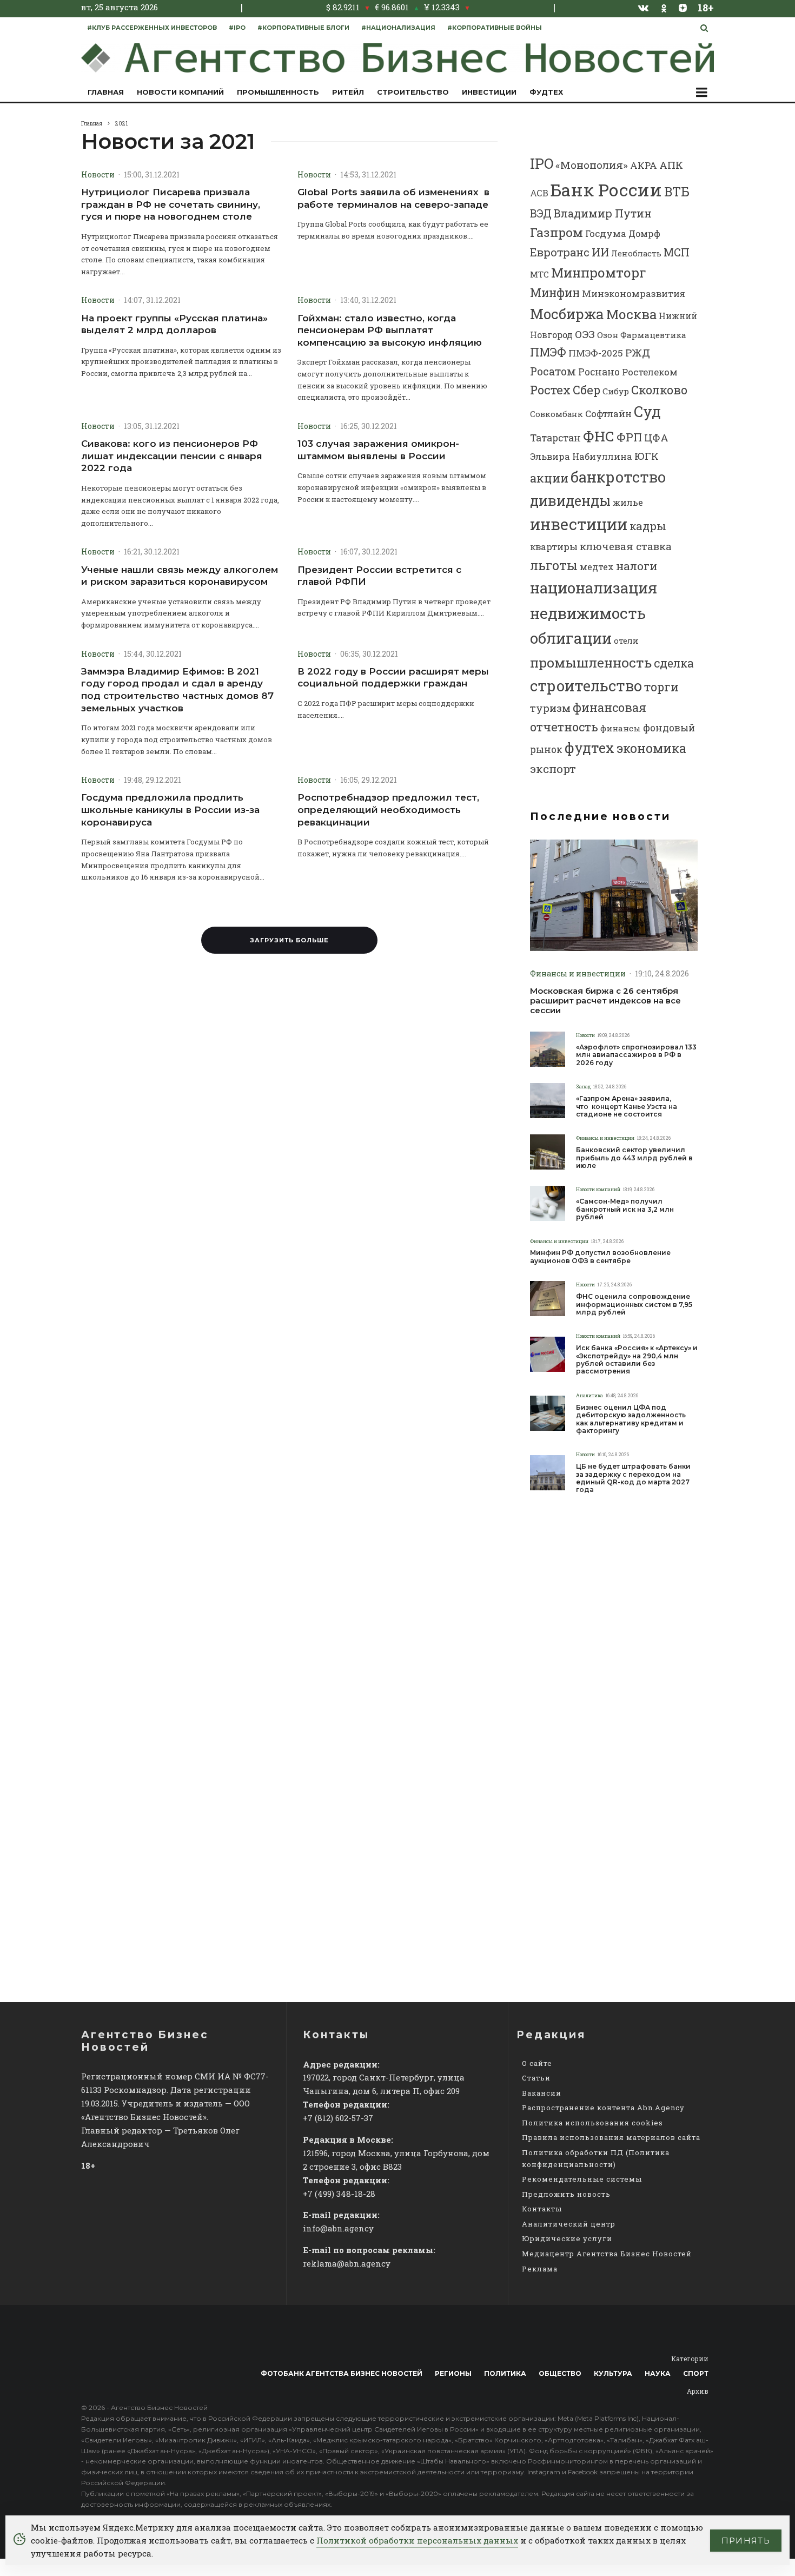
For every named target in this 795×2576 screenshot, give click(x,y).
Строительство (413, 92)
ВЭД (541, 213)
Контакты (542, 2209)
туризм (550, 708)
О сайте (537, 2063)
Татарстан (555, 438)
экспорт (553, 769)
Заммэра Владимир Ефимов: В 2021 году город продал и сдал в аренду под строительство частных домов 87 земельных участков (177, 690)
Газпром (556, 232)
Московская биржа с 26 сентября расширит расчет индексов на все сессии (605, 1001)
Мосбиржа (567, 314)
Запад (583, 1086)
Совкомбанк (556, 414)
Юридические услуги (567, 2238)
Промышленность (278, 92)
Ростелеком (650, 372)
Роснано (599, 372)
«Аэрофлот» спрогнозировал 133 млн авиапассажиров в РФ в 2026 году (636, 1055)
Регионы (453, 2373)
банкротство (618, 477)
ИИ (600, 252)
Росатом (553, 371)
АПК (671, 165)
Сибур (616, 391)
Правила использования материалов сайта (611, 2137)
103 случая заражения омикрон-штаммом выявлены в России (378, 450)
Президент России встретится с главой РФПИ (379, 576)
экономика (651, 748)
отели (626, 640)
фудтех (589, 748)
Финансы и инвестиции (578, 973)
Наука (658, 2373)
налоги (637, 566)
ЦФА (656, 438)
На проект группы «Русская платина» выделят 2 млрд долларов (174, 324)
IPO (542, 163)
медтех (597, 567)
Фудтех (546, 92)
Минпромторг (599, 273)
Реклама (540, 2269)
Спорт (696, 2373)
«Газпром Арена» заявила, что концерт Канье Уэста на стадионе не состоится (627, 1107)
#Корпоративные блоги (303, 28)
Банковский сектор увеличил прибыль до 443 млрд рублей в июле (634, 1158)
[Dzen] (683, 8)
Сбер (587, 390)
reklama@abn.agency (347, 2263)
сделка (674, 663)
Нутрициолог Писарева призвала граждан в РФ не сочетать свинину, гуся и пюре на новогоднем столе (171, 204)
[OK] (664, 7)
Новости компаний (180, 92)
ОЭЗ (585, 334)
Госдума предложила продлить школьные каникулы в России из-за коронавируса (170, 810)
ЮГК (647, 456)
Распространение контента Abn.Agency (603, 2108)
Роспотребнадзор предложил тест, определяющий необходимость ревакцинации (388, 810)
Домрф (644, 233)
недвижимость (588, 613)
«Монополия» (592, 165)
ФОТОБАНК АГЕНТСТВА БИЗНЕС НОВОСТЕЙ (342, 2373)
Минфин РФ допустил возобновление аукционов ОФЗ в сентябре (600, 1257)
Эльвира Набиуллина (581, 456)
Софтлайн (608, 414)
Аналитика (589, 1395)
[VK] (644, 8)
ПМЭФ (548, 352)
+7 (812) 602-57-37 (338, 2118)
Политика (505, 2373)
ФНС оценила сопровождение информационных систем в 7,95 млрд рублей (634, 1304)
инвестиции (579, 524)
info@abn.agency (338, 2228)
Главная (106, 92)
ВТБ (677, 191)
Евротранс (560, 252)
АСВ (539, 193)
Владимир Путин (603, 213)
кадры (648, 526)
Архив (698, 2391)
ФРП (629, 437)
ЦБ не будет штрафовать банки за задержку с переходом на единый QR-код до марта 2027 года (633, 1478)
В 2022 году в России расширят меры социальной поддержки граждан (393, 678)
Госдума (606, 233)
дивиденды (570, 500)
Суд (647, 411)
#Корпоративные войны (495, 28)
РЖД (638, 352)
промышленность (591, 662)
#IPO (237, 28)
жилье (628, 502)
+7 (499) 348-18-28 (339, 2194)
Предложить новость (566, 2194)
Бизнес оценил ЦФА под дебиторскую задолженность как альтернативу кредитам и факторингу (631, 1419)
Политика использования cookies (592, 2123)
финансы (621, 728)
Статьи (536, 2078)
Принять (746, 2541)
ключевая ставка (626, 546)
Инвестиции (489, 92)
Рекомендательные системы (582, 2179)
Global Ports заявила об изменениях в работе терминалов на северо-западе (393, 198)
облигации (571, 638)
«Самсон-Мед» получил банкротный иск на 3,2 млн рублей (625, 1209)
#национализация (398, 28)
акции (549, 478)
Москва (631, 314)
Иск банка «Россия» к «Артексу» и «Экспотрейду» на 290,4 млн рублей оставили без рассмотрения (637, 1360)
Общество (560, 2373)
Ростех (550, 390)
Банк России (606, 190)
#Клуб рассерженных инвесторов (152, 28)
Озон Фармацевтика (642, 335)
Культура (613, 2373)
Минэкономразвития (634, 293)
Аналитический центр (569, 2224)
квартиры (554, 547)
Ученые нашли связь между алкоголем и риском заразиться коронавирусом (180, 576)
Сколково (659, 390)
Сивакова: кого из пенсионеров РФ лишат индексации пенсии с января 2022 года (172, 456)
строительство (586, 685)
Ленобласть (636, 253)
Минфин (555, 293)
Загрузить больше (289, 940)
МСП (677, 252)
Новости (98, 174)
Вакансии (542, 2093)
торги (661, 687)
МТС (539, 274)
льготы (554, 565)
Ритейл (348, 92)
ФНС (599, 436)
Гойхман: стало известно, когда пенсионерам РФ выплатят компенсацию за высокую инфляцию (390, 330)
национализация (594, 588)
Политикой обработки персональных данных (417, 2540)
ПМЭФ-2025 (596, 353)
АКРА (644, 165)
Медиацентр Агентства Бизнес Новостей (607, 2254)
